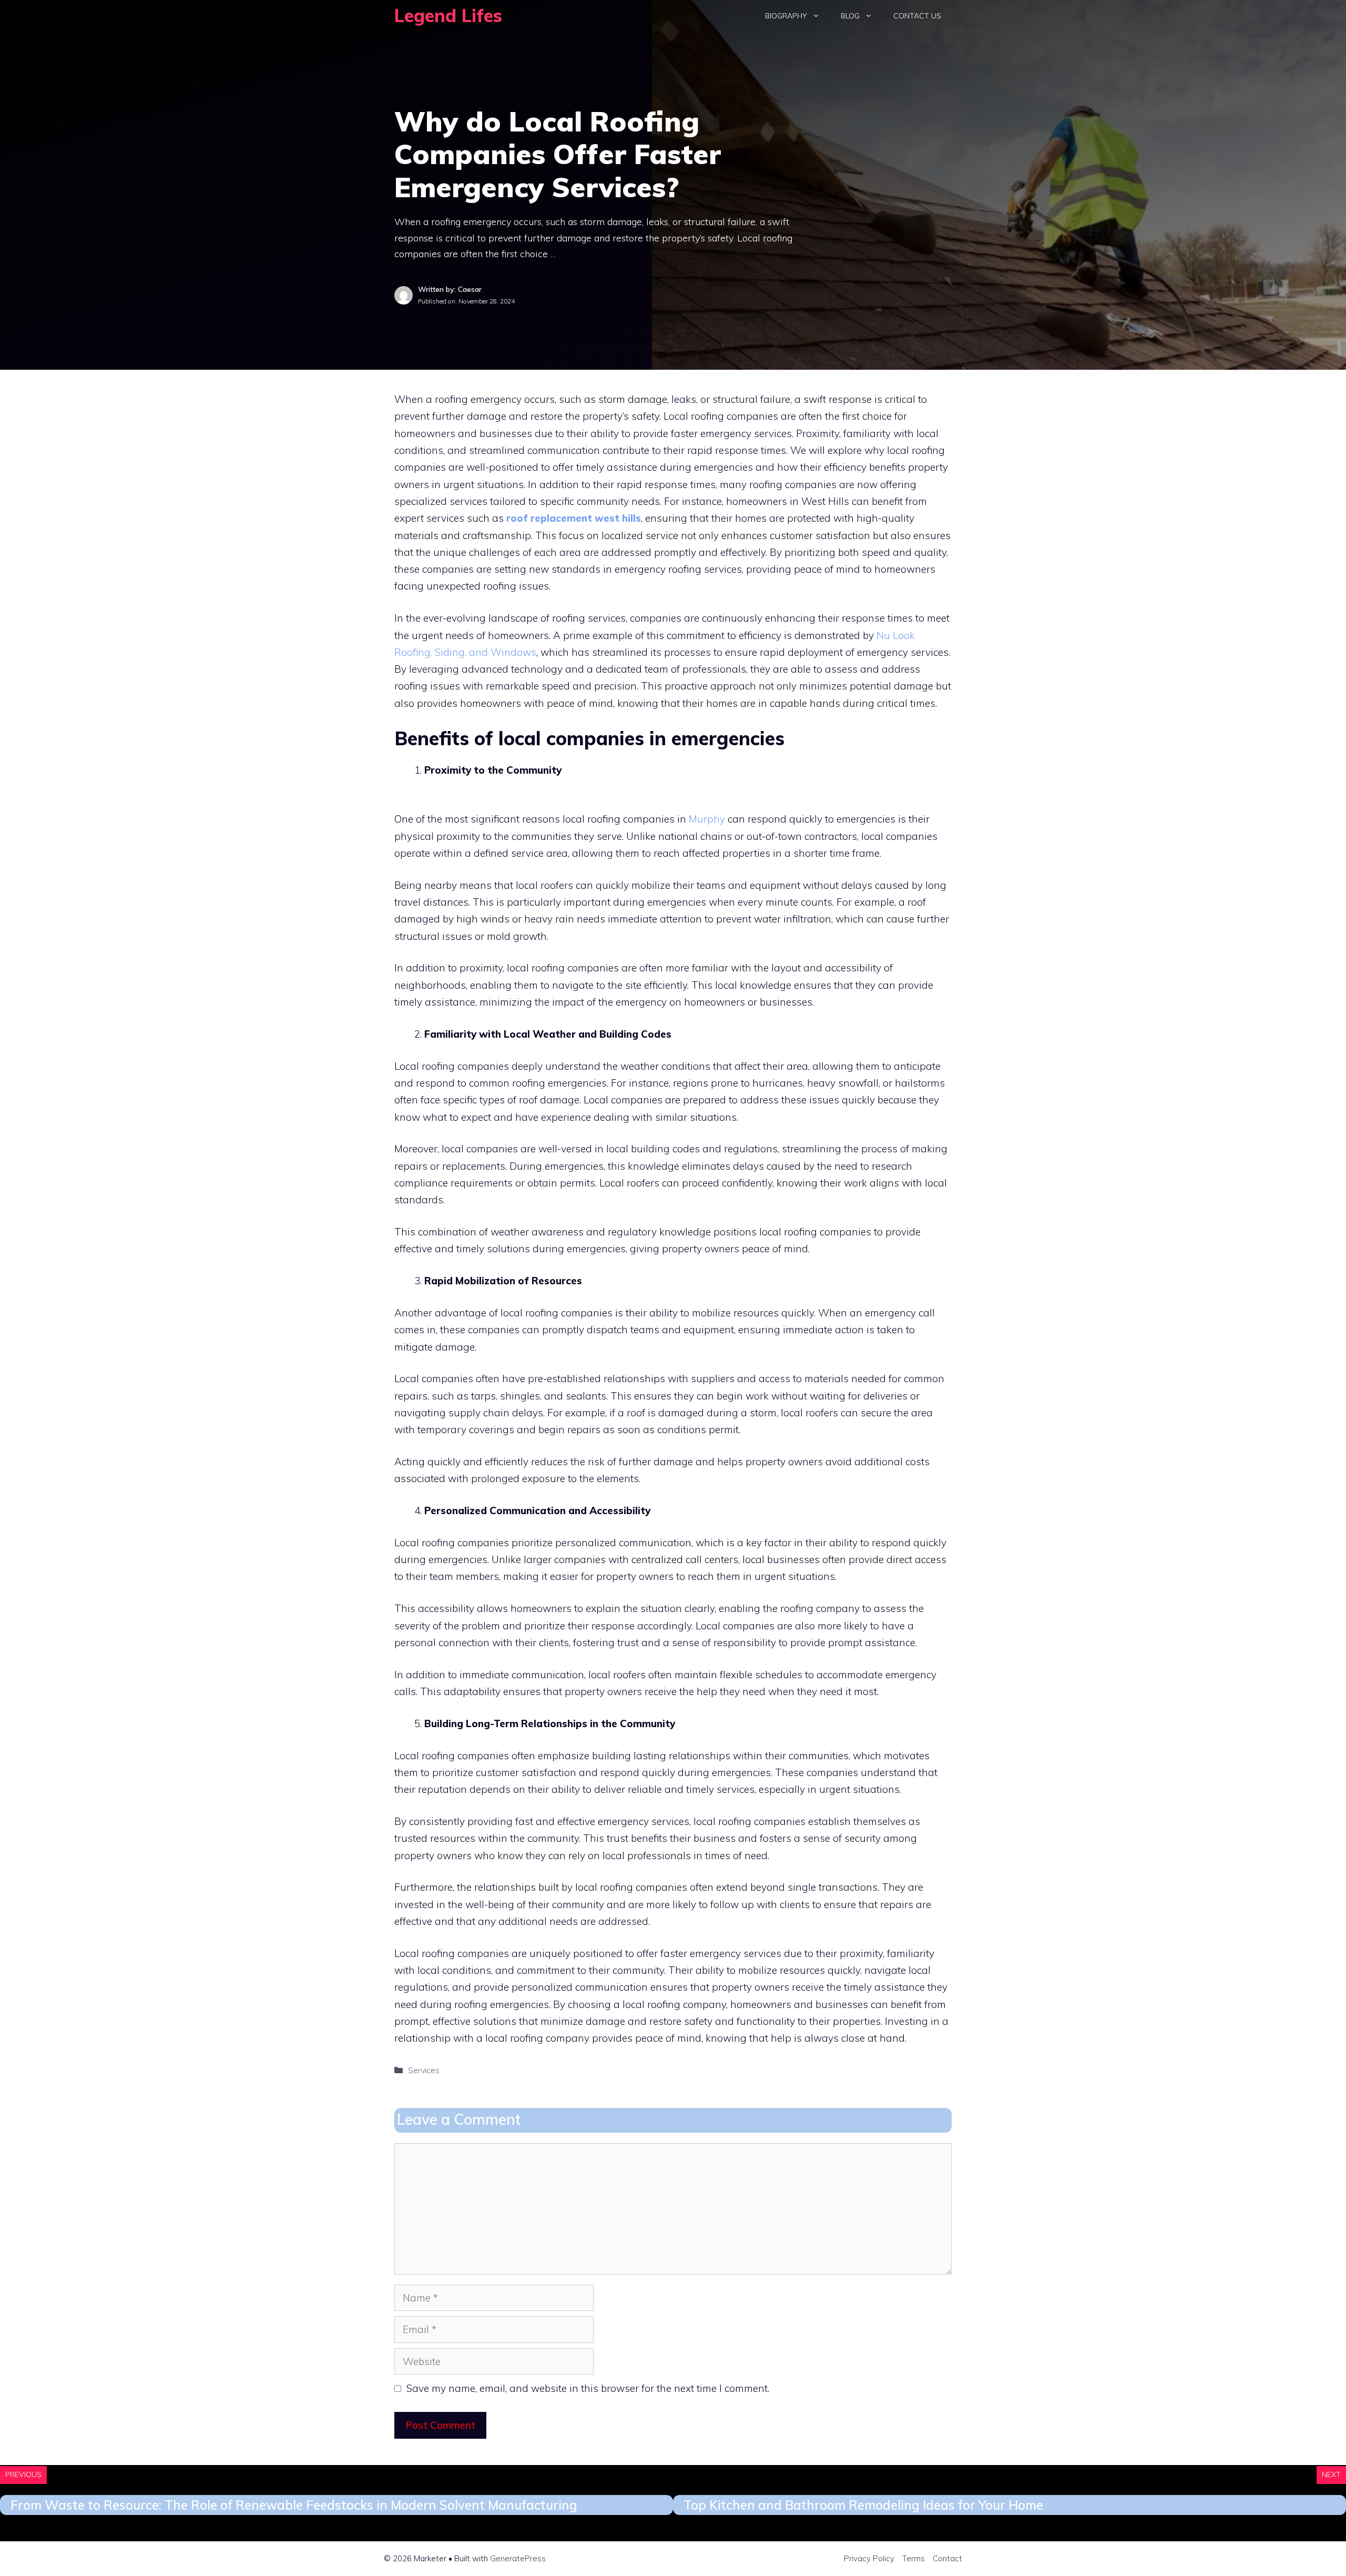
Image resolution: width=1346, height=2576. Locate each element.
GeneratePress (518, 2558)
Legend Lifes (448, 16)
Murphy (707, 819)
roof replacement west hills (574, 518)
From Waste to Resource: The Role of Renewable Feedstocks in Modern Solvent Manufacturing (294, 2505)
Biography (786, 16)
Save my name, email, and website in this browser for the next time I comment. (588, 2388)
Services (424, 2070)
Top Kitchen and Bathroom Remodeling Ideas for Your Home (863, 2505)
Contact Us (917, 16)
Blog (850, 16)
